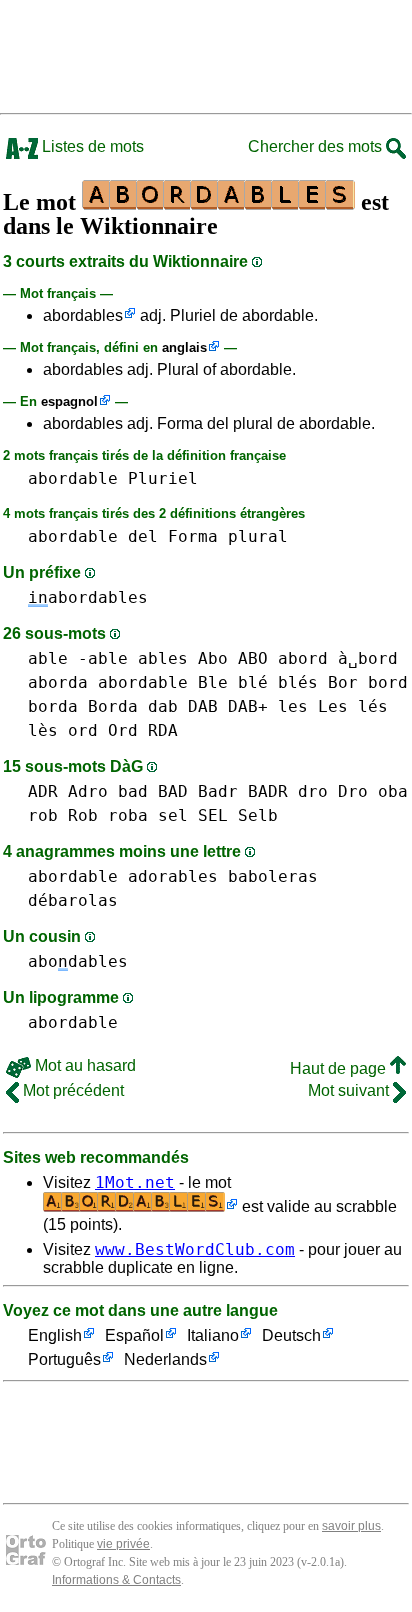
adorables (173, 876)
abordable (73, 478)
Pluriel (163, 478)
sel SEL (193, 815)
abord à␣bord (338, 658)
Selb (258, 815)
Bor (343, 682)
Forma (193, 536)
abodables (78, 961)
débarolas (73, 900)
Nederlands (165, 1359)
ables (163, 658)
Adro (88, 791)
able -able (78, 658)
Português (64, 1359)
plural (258, 536)
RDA (163, 730)
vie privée (123, 1544)
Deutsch (291, 1335)
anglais (184, 347)
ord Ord (103, 730)
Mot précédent (71, 1090)
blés (298, 682)
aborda (58, 682)
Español (134, 1335)
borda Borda (83, 706)
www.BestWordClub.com (195, 1249)
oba (393, 791)
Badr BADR (243, 791)
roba (128, 815)
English (55, 1335)
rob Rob (63, 815)
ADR (43, 791)
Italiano (213, 1335)
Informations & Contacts (116, 1580)
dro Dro (333, 791)
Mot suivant (350, 1090)
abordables (83, 315)
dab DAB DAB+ (208, 706)
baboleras (273, 876)
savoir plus (351, 1526)
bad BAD (153, 791)
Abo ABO (233, 658)
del (143, 536)
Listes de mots (91, 146)
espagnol (69, 401)
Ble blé (233, 682)
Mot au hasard (83, 1065)
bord (388, 682)
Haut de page (340, 1068)
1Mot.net (135, 1182)
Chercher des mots (317, 146)
